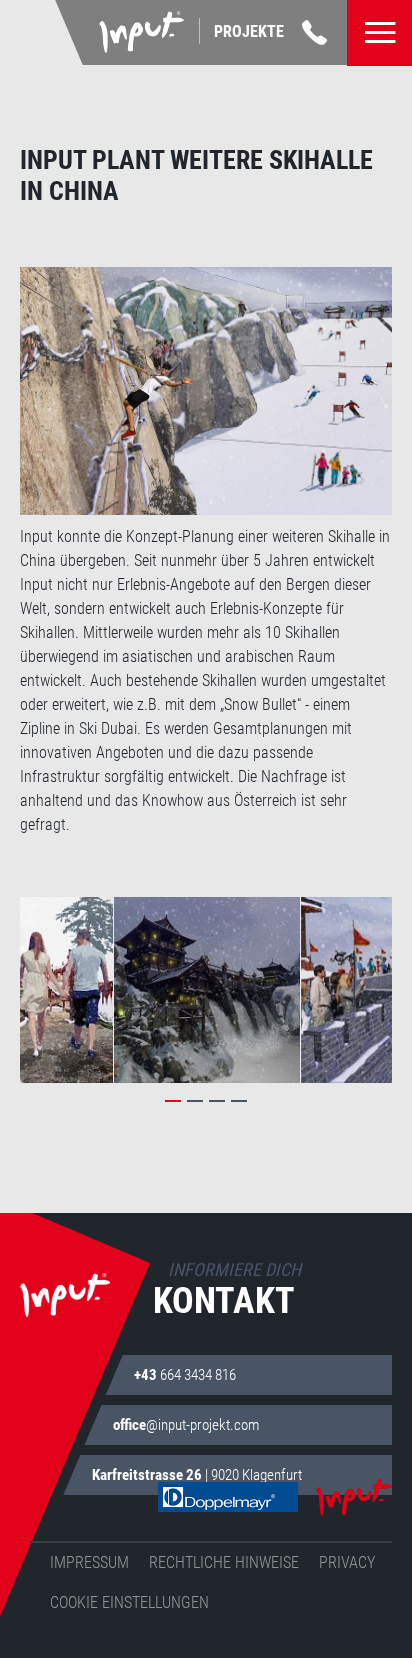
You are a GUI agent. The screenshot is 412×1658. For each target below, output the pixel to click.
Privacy (347, 1562)
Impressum (89, 1562)
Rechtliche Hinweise (224, 1562)
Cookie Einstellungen (129, 1602)
